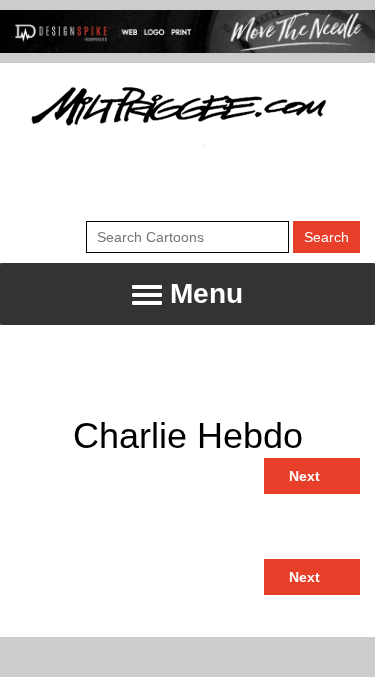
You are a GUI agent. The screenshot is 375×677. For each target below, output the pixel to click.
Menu (202, 293)
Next (306, 476)
